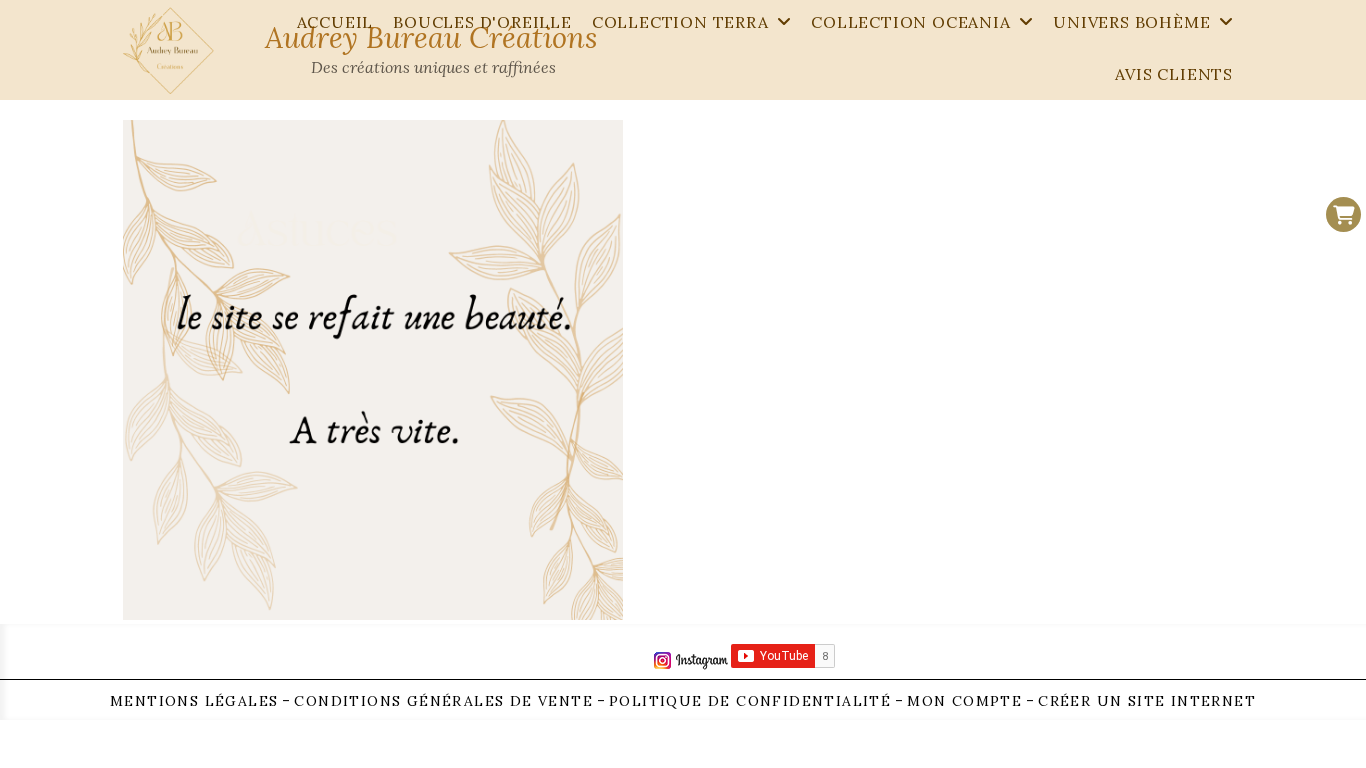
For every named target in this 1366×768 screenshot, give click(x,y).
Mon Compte (964, 701)
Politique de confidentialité (750, 701)
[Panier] (1343, 214)
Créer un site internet (1147, 701)
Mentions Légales (194, 701)
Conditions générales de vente (443, 701)
